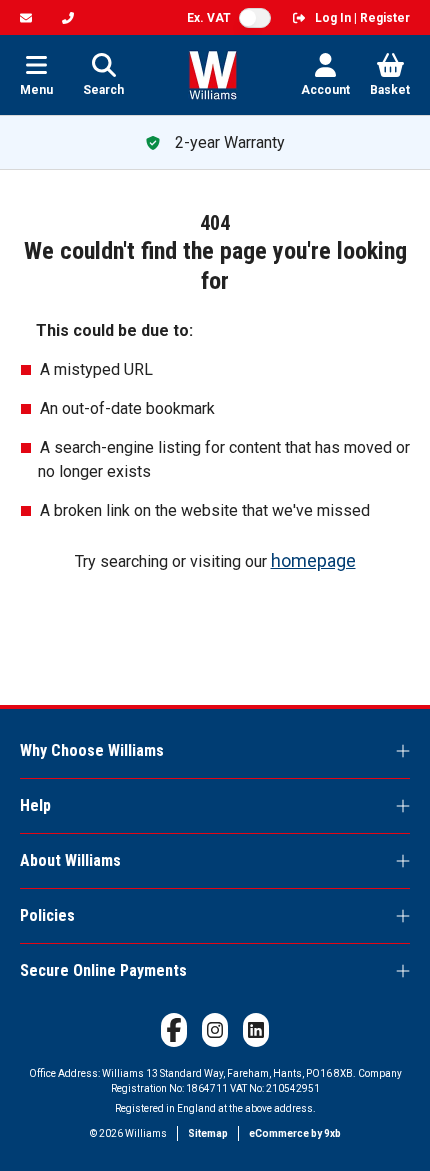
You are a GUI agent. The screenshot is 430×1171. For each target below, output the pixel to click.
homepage (313, 560)
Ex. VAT (209, 18)
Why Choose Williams (92, 750)
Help (35, 805)
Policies (47, 915)
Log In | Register (362, 18)
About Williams (70, 860)
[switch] (255, 18)
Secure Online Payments (103, 970)
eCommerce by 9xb (295, 1133)
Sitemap (208, 1133)
